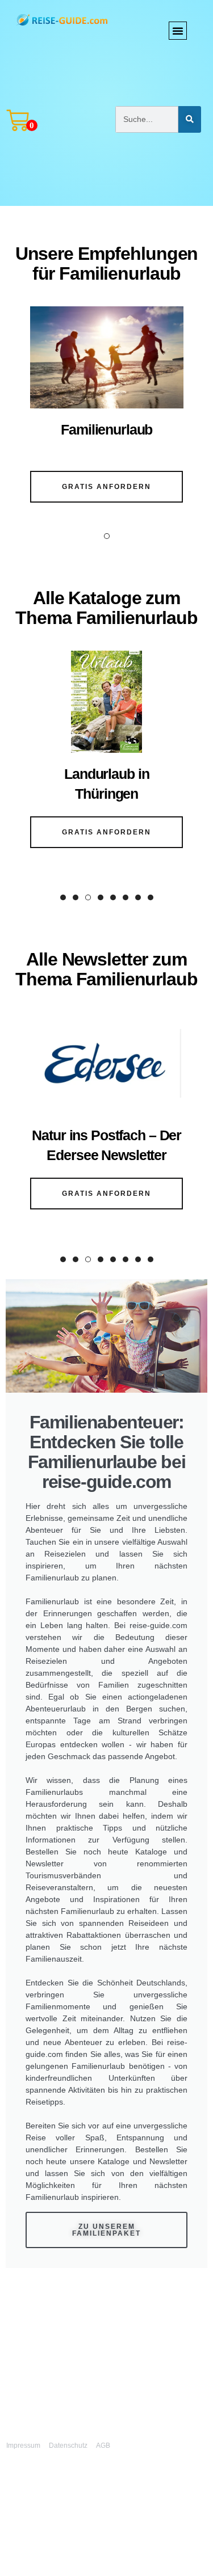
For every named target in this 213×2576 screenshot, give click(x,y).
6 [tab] (126, 897)
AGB (103, 2446)
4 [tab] (101, 897)
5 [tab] (113, 897)
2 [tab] (76, 897)
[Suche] (190, 119)
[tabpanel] (106, 412)
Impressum (23, 2446)
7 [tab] (138, 897)
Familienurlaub (106, 429)
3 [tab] (88, 897)
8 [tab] (151, 897)
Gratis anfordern (106, 487)
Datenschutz (68, 2446)
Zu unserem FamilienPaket (106, 2230)
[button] (178, 31)
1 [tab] (107, 536)
